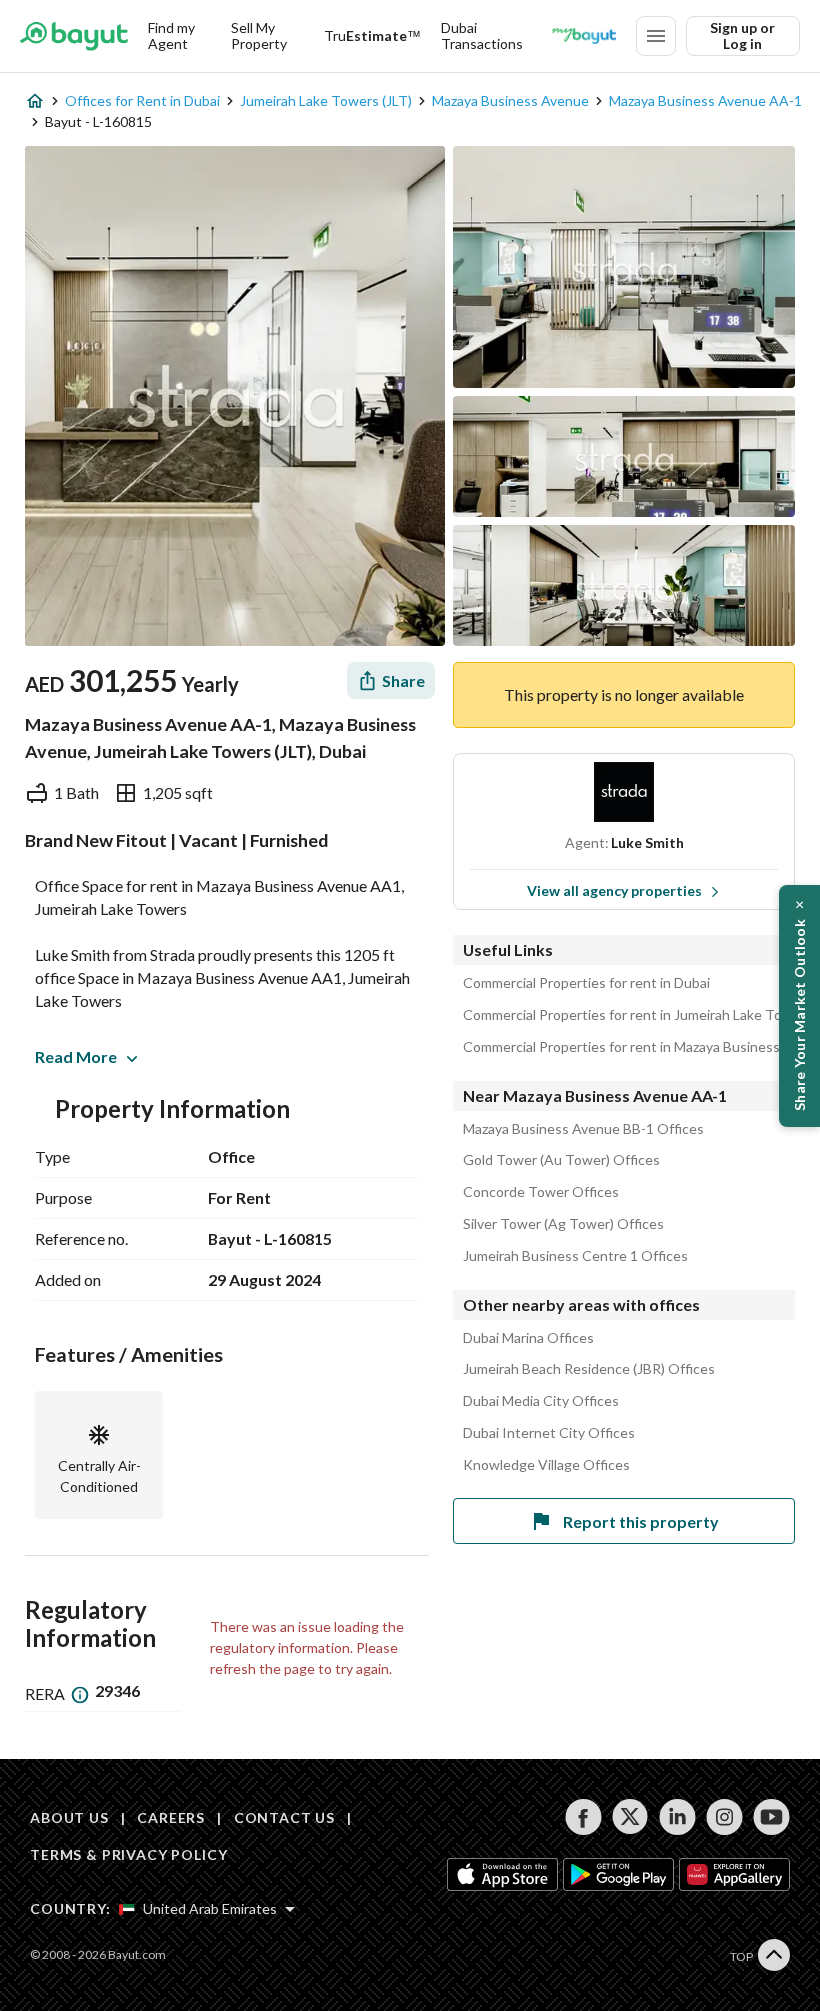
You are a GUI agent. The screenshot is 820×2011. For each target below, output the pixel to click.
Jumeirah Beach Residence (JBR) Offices (589, 1369)
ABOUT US (69, 1817)
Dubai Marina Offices (528, 1338)
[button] (799, 1006)
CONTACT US (284, 1817)
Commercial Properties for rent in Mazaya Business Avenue (629, 1047)
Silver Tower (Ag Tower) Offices (563, 1224)
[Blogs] (584, 36)
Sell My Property (259, 35)
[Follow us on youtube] (771, 1817)
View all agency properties (614, 890)
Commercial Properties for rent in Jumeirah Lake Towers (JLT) (629, 1015)
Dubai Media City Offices (541, 1401)
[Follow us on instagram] (724, 1817)
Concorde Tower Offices (541, 1192)
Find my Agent (171, 35)
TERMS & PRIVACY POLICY (128, 1854)
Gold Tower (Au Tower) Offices (561, 1160)
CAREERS (171, 1817)
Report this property (641, 1521)
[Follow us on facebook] (583, 1817)
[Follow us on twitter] (630, 1817)
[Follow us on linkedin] (677, 1817)
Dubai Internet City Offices (549, 1433)
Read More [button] (76, 1056)
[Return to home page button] (74, 36)
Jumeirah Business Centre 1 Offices (575, 1256)
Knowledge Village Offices (546, 1465)
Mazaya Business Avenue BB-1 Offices (583, 1129)
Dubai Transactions (482, 35)
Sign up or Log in (742, 35)
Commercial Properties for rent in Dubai (586, 983)
